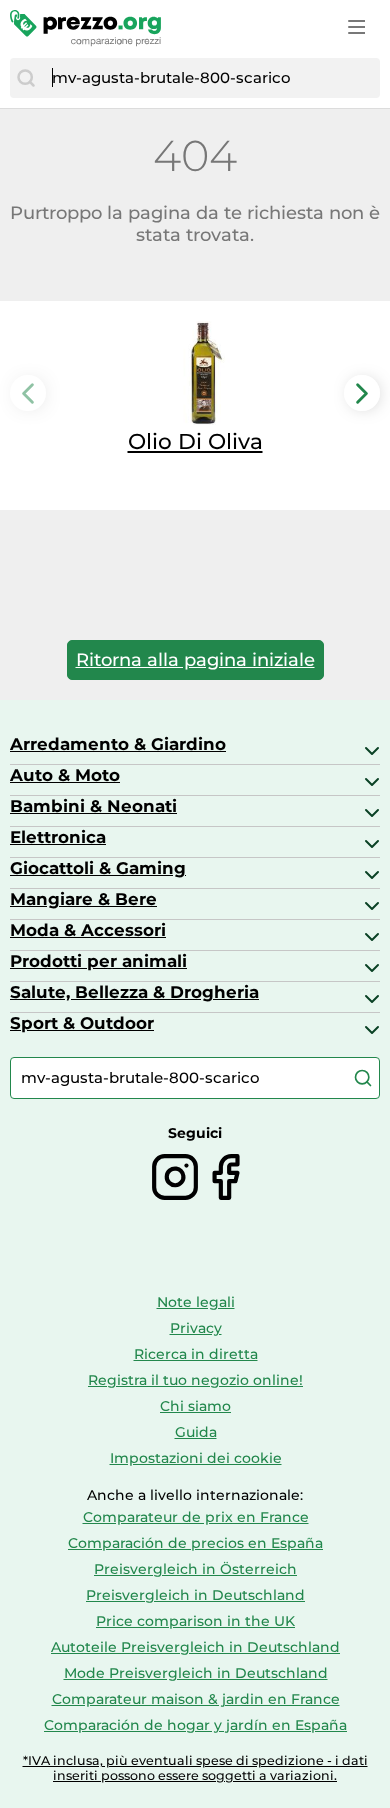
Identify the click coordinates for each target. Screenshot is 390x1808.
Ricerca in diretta (196, 1354)
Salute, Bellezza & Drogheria (134, 992)
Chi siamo (195, 1406)
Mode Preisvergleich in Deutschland (196, 1673)
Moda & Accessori (88, 930)
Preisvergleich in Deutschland (195, 1595)
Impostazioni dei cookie (196, 1458)
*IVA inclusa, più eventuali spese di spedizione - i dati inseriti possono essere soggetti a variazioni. (195, 1768)
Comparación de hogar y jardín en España (195, 1725)
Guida (196, 1432)
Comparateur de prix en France (196, 1517)
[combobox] (211, 78)
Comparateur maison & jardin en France (196, 1699)
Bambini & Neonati (93, 806)
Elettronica (58, 837)
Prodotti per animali (98, 961)
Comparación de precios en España (195, 1543)
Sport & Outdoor (82, 1023)
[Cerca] (26, 78)
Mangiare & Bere (83, 899)
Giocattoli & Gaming (98, 868)
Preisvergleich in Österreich (195, 1569)
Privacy (196, 1328)
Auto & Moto (65, 775)
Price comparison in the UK (195, 1621)
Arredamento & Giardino (118, 744)
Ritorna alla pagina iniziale (195, 660)
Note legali (196, 1302)
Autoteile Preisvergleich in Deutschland (195, 1647)
